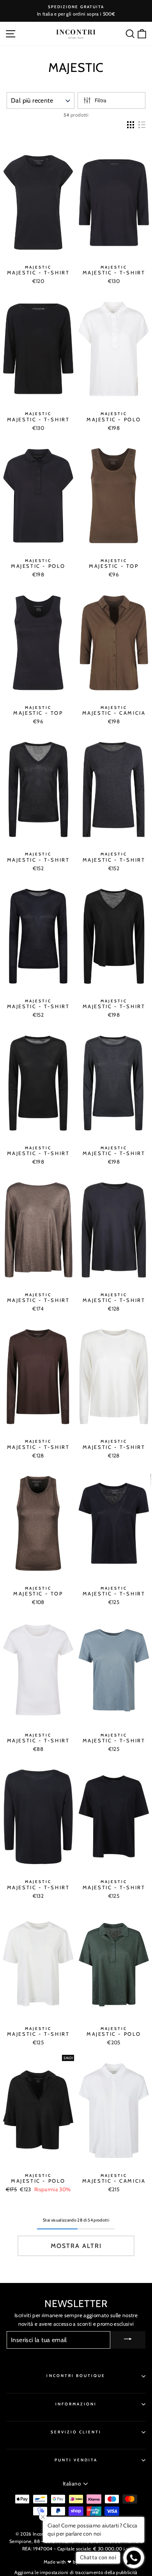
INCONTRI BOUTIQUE (76, 2376)
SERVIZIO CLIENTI (76, 2432)
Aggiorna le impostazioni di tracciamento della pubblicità (76, 2572)
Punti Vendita (76, 2460)
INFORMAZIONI (76, 2404)
